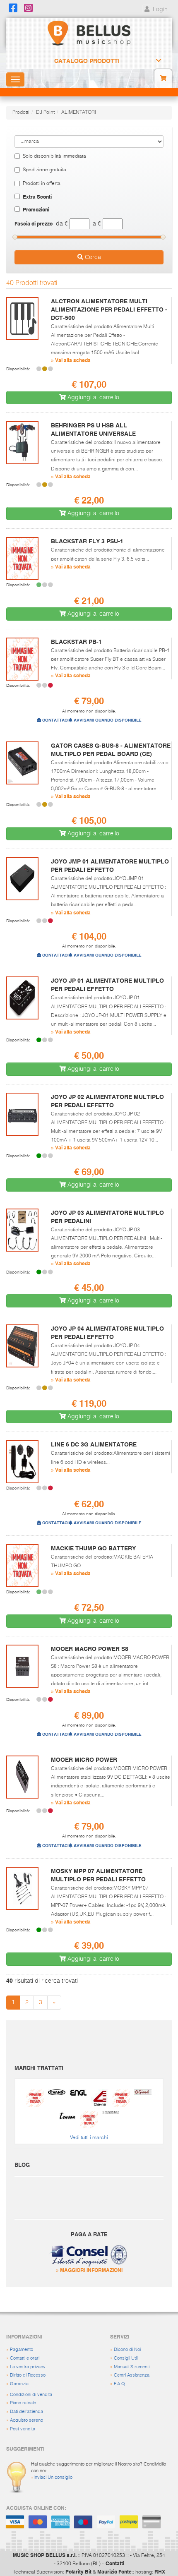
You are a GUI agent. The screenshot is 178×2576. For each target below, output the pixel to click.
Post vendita (23, 2429)
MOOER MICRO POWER (84, 1760)
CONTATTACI (55, 720)
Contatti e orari (25, 2358)
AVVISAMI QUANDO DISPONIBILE (107, 720)
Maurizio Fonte (114, 2571)
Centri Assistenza (132, 2375)
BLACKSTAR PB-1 (76, 642)
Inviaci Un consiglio (53, 2477)
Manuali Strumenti (132, 2367)
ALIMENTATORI (79, 113)
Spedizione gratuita (44, 170)
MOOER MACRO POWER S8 (90, 1649)
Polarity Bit (78, 2571)
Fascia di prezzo (34, 223)
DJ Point (45, 113)
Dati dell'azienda (26, 2412)
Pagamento (22, 2349)
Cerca (92, 257)
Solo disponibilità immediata (54, 156)
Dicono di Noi (127, 2349)
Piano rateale (23, 2403)
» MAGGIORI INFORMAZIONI (89, 2270)
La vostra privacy (28, 2367)
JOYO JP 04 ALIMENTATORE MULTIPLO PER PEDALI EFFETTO (107, 1333)
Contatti (115, 2563)
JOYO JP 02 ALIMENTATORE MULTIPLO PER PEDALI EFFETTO (107, 1101)
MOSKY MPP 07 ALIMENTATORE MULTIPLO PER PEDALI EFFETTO (98, 1875)
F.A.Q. (120, 2384)
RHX (160, 2571)
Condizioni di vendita (31, 2395)
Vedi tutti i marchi (89, 2138)
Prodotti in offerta (42, 184)
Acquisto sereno (26, 2420)
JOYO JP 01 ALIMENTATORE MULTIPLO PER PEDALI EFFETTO (107, 985)
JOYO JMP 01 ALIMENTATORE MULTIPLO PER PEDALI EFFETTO (110, 866)
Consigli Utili (126, 2358)
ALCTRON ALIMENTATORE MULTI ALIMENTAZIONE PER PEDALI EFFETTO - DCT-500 (109, 309)
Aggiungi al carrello (93, 398)
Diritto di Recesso (28, 2375)
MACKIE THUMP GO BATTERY (93, 1548)
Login (159, 10)
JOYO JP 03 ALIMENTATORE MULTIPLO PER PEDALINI (107, 1217)
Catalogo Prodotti (87, 61)
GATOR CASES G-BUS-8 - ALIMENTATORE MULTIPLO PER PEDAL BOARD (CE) (111, 750)
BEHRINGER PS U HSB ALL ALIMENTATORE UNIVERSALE (93, 429)
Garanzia (19, 2384)
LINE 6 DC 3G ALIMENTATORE (94, 1444)
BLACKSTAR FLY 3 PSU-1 (87, 541)
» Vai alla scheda (71, 360)
